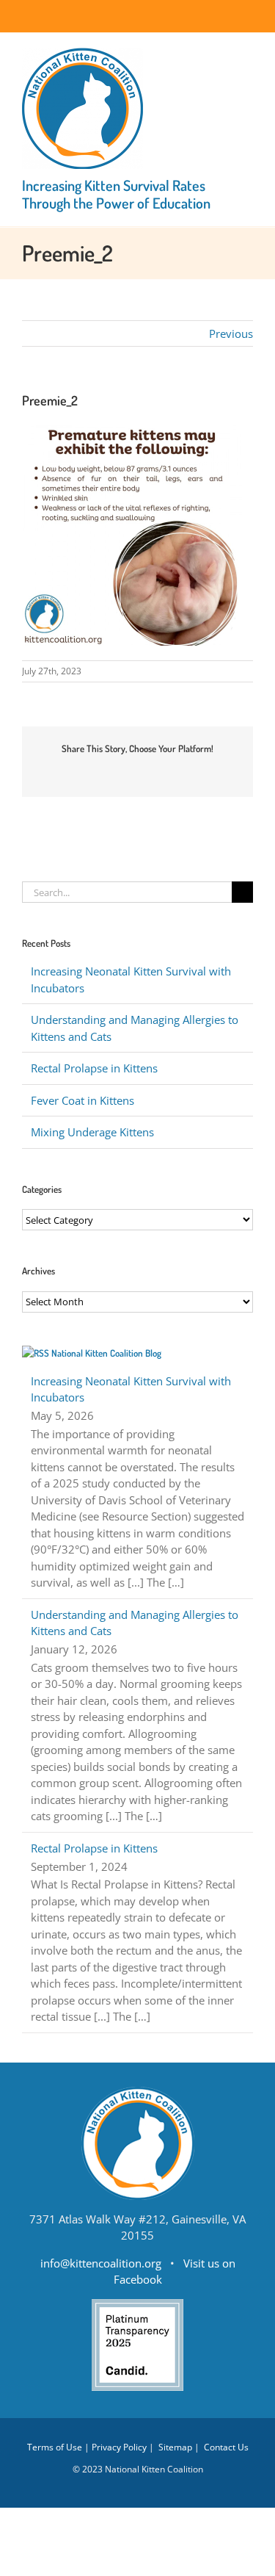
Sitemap (175, 2447)
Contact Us (226, 2447)
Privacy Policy (119, 2447)
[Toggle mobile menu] (247, 55)
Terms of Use (55, 2447)
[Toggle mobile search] (221, 55)
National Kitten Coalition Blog (106, 1353)
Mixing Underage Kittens (92, 1132)
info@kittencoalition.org (101, 2263)
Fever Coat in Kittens (82, 1100)
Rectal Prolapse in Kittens (94, 1068)
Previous (231, 333)
